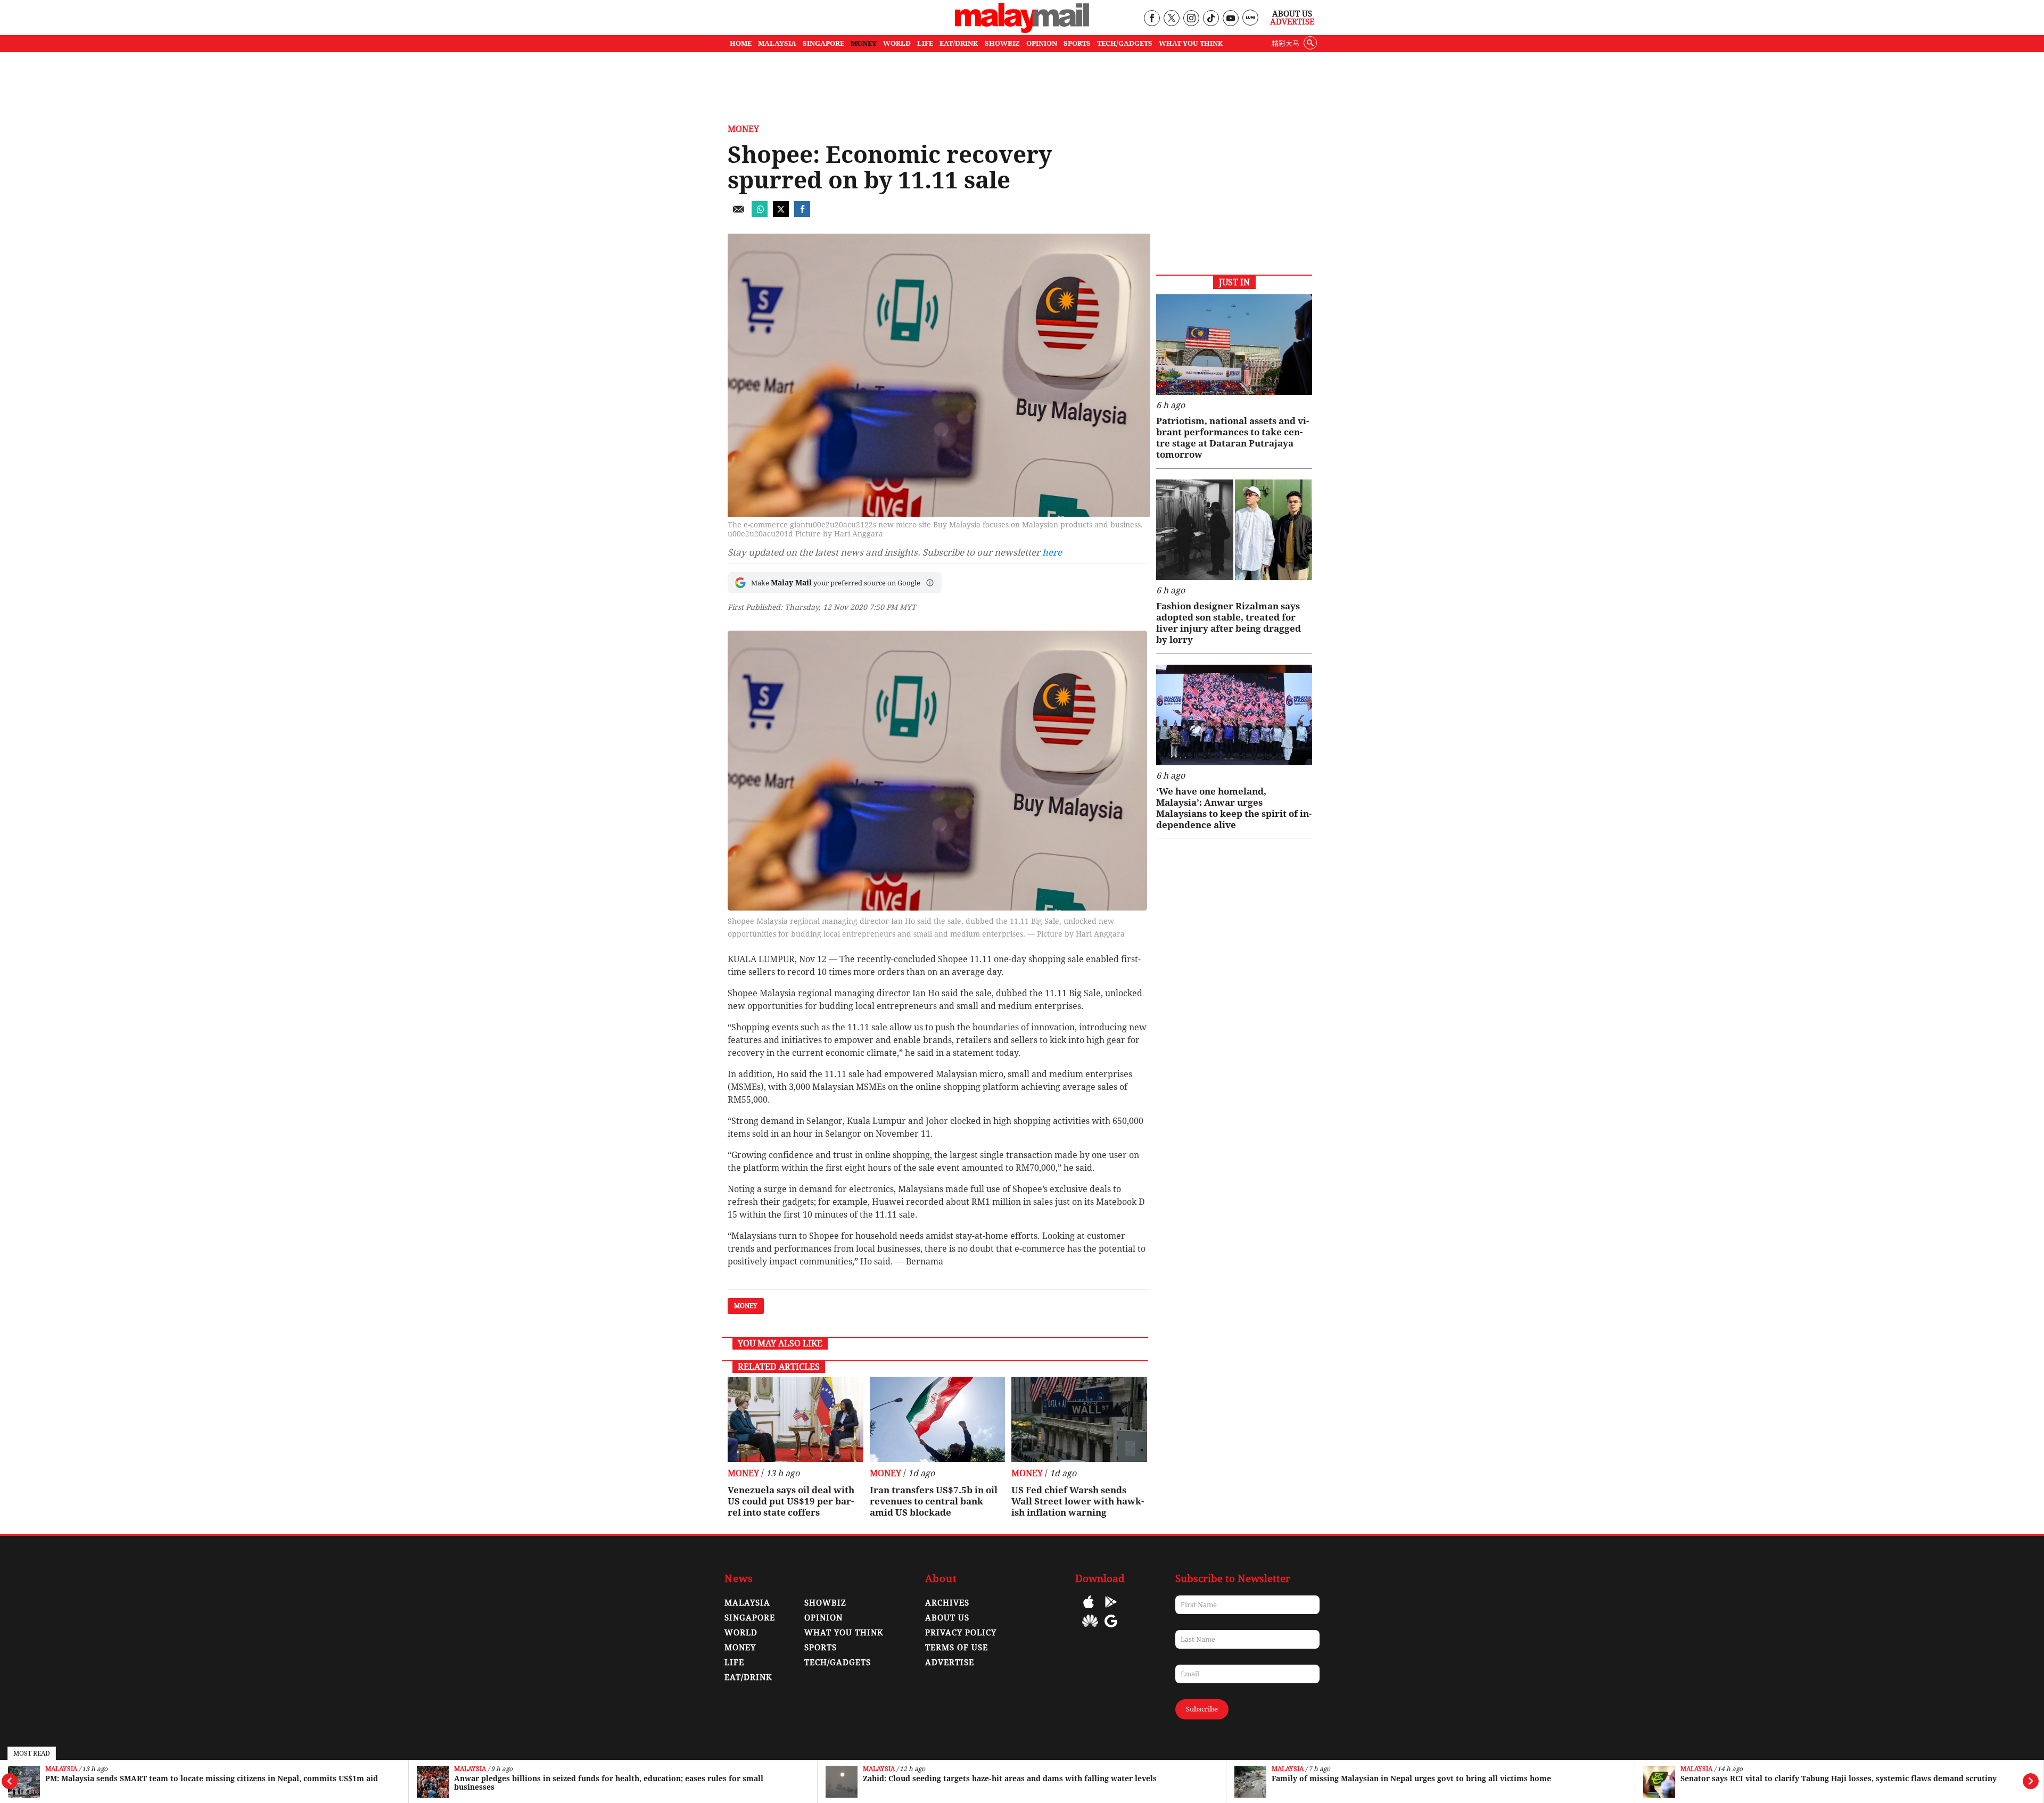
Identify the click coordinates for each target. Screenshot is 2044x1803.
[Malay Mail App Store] (1089, 1610)
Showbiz (825, 1603)
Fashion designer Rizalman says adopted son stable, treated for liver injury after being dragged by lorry (1229, 623)
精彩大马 (1285, 43)
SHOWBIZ (1002, 43)
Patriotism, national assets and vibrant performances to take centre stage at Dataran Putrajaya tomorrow (1233, 438)
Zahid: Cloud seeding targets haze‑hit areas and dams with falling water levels (1010, 1779)
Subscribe (1202, 1709)
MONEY (864, 43)
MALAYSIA (777, 43)
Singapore (750, 1618)
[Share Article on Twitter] (781, 214)
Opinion (823, 1618)
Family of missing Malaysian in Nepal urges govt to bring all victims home (1411, 1779)
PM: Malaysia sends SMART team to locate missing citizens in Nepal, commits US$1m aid (212, 1779)
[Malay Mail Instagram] (1191, 19)
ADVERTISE (950, 1663)
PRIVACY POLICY (961, 1633)
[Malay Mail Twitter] (1172, 19)
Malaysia (61, 1769)
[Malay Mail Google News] (1111, 1629)
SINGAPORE (823, 43)
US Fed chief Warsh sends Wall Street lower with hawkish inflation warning (1078, 1501)
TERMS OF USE (957, 1648)
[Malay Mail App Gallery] (1090, 1629)
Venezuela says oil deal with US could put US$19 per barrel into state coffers (791, 1501)
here (1052, 552)
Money (743, 129)
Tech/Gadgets (838, 1663)
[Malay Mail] (1022, 30)
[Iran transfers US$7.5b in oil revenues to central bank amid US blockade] (938, 1419)
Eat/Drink (748, 1677)
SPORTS (1077, 43)
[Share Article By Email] (738, 214)
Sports (821, 1648)
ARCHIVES (947, 1603)
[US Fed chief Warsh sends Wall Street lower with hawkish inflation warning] (1079, 1419)
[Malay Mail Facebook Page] (1152, 19)
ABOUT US (947, 1618)
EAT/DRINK (959, 43)
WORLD (897, 43)
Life (734, 1663)
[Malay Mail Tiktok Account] (1211, 19)
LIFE (925, 43)
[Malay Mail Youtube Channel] (1230, 19)
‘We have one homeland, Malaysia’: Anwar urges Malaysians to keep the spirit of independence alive (1234, 808)
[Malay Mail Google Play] (1111, 1610)
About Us (1292, 14)
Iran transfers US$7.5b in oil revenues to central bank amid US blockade (934, 1501)
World (741, 1633)
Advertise (1292, 22)
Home (741, 43)
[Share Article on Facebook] (802, 214)
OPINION (1042, 43)
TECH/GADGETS (1125, 43)
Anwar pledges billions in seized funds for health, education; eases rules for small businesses (609, 1783)
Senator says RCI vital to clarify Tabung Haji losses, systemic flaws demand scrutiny (1839, 1779)
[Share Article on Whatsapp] (760, 214)
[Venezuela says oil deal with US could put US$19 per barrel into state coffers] (796, 1419)
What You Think (1191, 43)
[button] (930, 583)
